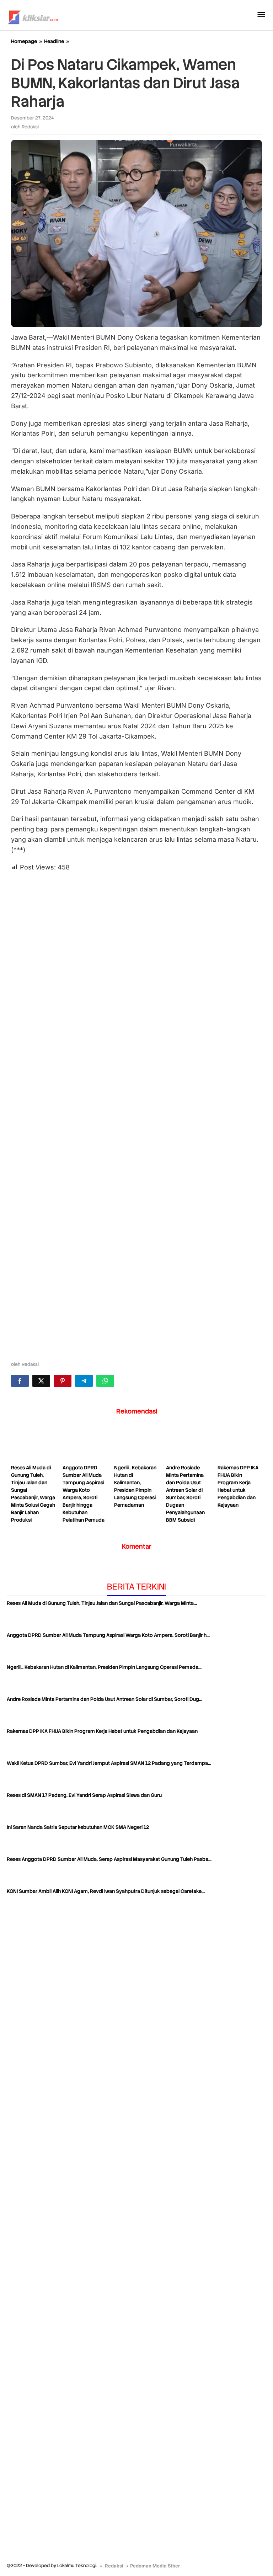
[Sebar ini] (20, 1381)
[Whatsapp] (105, 1381)
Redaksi (114, 2566)
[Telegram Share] (84, 1381)
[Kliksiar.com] (33, 16)
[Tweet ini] (41, 1381)
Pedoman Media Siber (155, 2566)
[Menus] (261, 15)
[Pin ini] (63, 1381)
